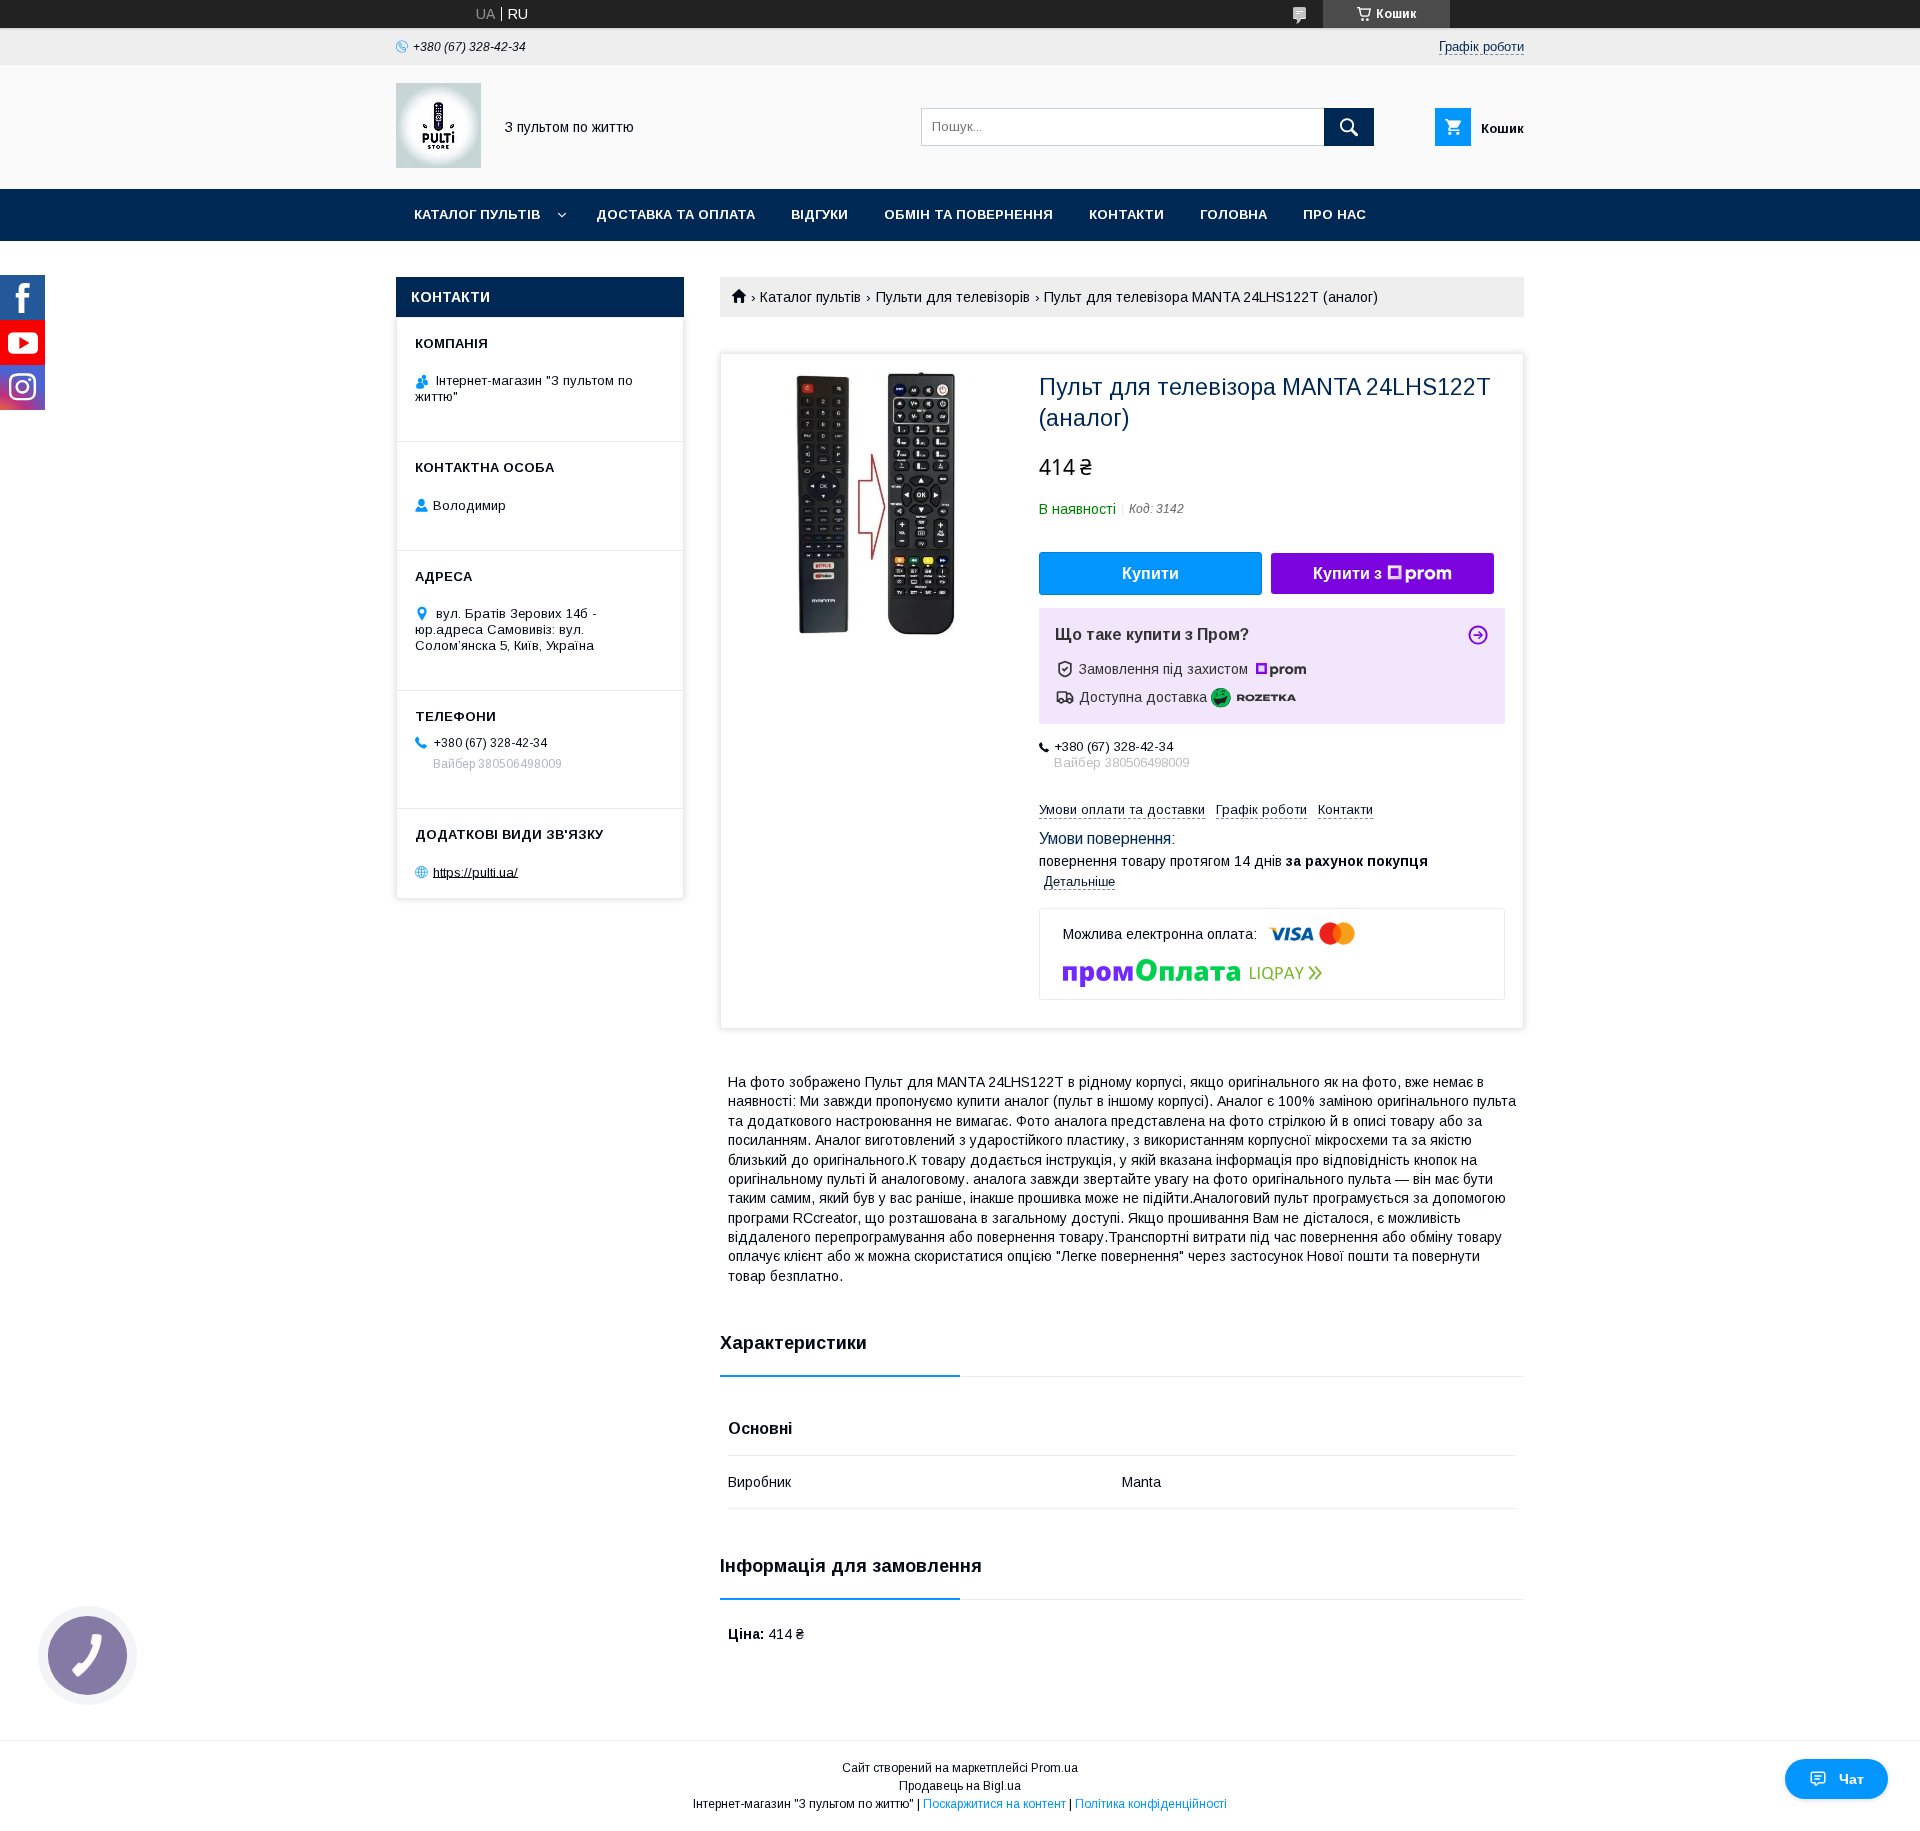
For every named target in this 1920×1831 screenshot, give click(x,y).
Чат (1851, 1779)
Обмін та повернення (968, 214)
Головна (1233, 214)
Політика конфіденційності (1151, 1804)
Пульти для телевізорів (953, 297)
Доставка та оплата (675, 214)
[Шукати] (1349, 127)
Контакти (1126, 214)
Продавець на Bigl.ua (960, 1786)
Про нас (1334, 214)
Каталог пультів (477, 214)
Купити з (1347, 573)
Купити (1150, 573)
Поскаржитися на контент (994, 1804)
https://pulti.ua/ (475, 871)
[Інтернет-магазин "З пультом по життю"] (438, 163)
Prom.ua (1054, 1768)
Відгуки (819, 214)
